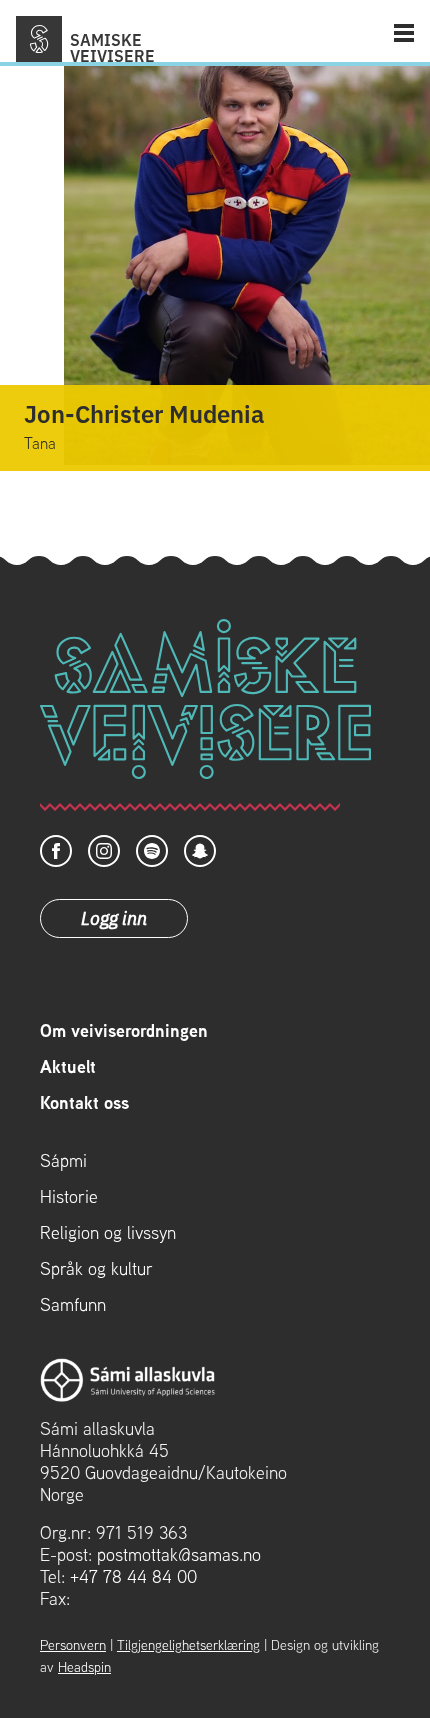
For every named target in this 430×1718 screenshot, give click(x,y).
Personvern (73, 1645)
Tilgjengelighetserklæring (188, 1645)
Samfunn (73, 1305)
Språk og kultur (96, 1269)
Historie (69, 1197)
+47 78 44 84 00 (133, 1576)
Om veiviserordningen (124, 1031)
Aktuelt (68, 1067)
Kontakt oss (84, 1103)
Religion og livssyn (108, 1233)
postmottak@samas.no (179, 1554)
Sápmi (63, 1161)
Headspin (84, 1667)
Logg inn (114, 917)
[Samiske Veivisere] (39, 39)
